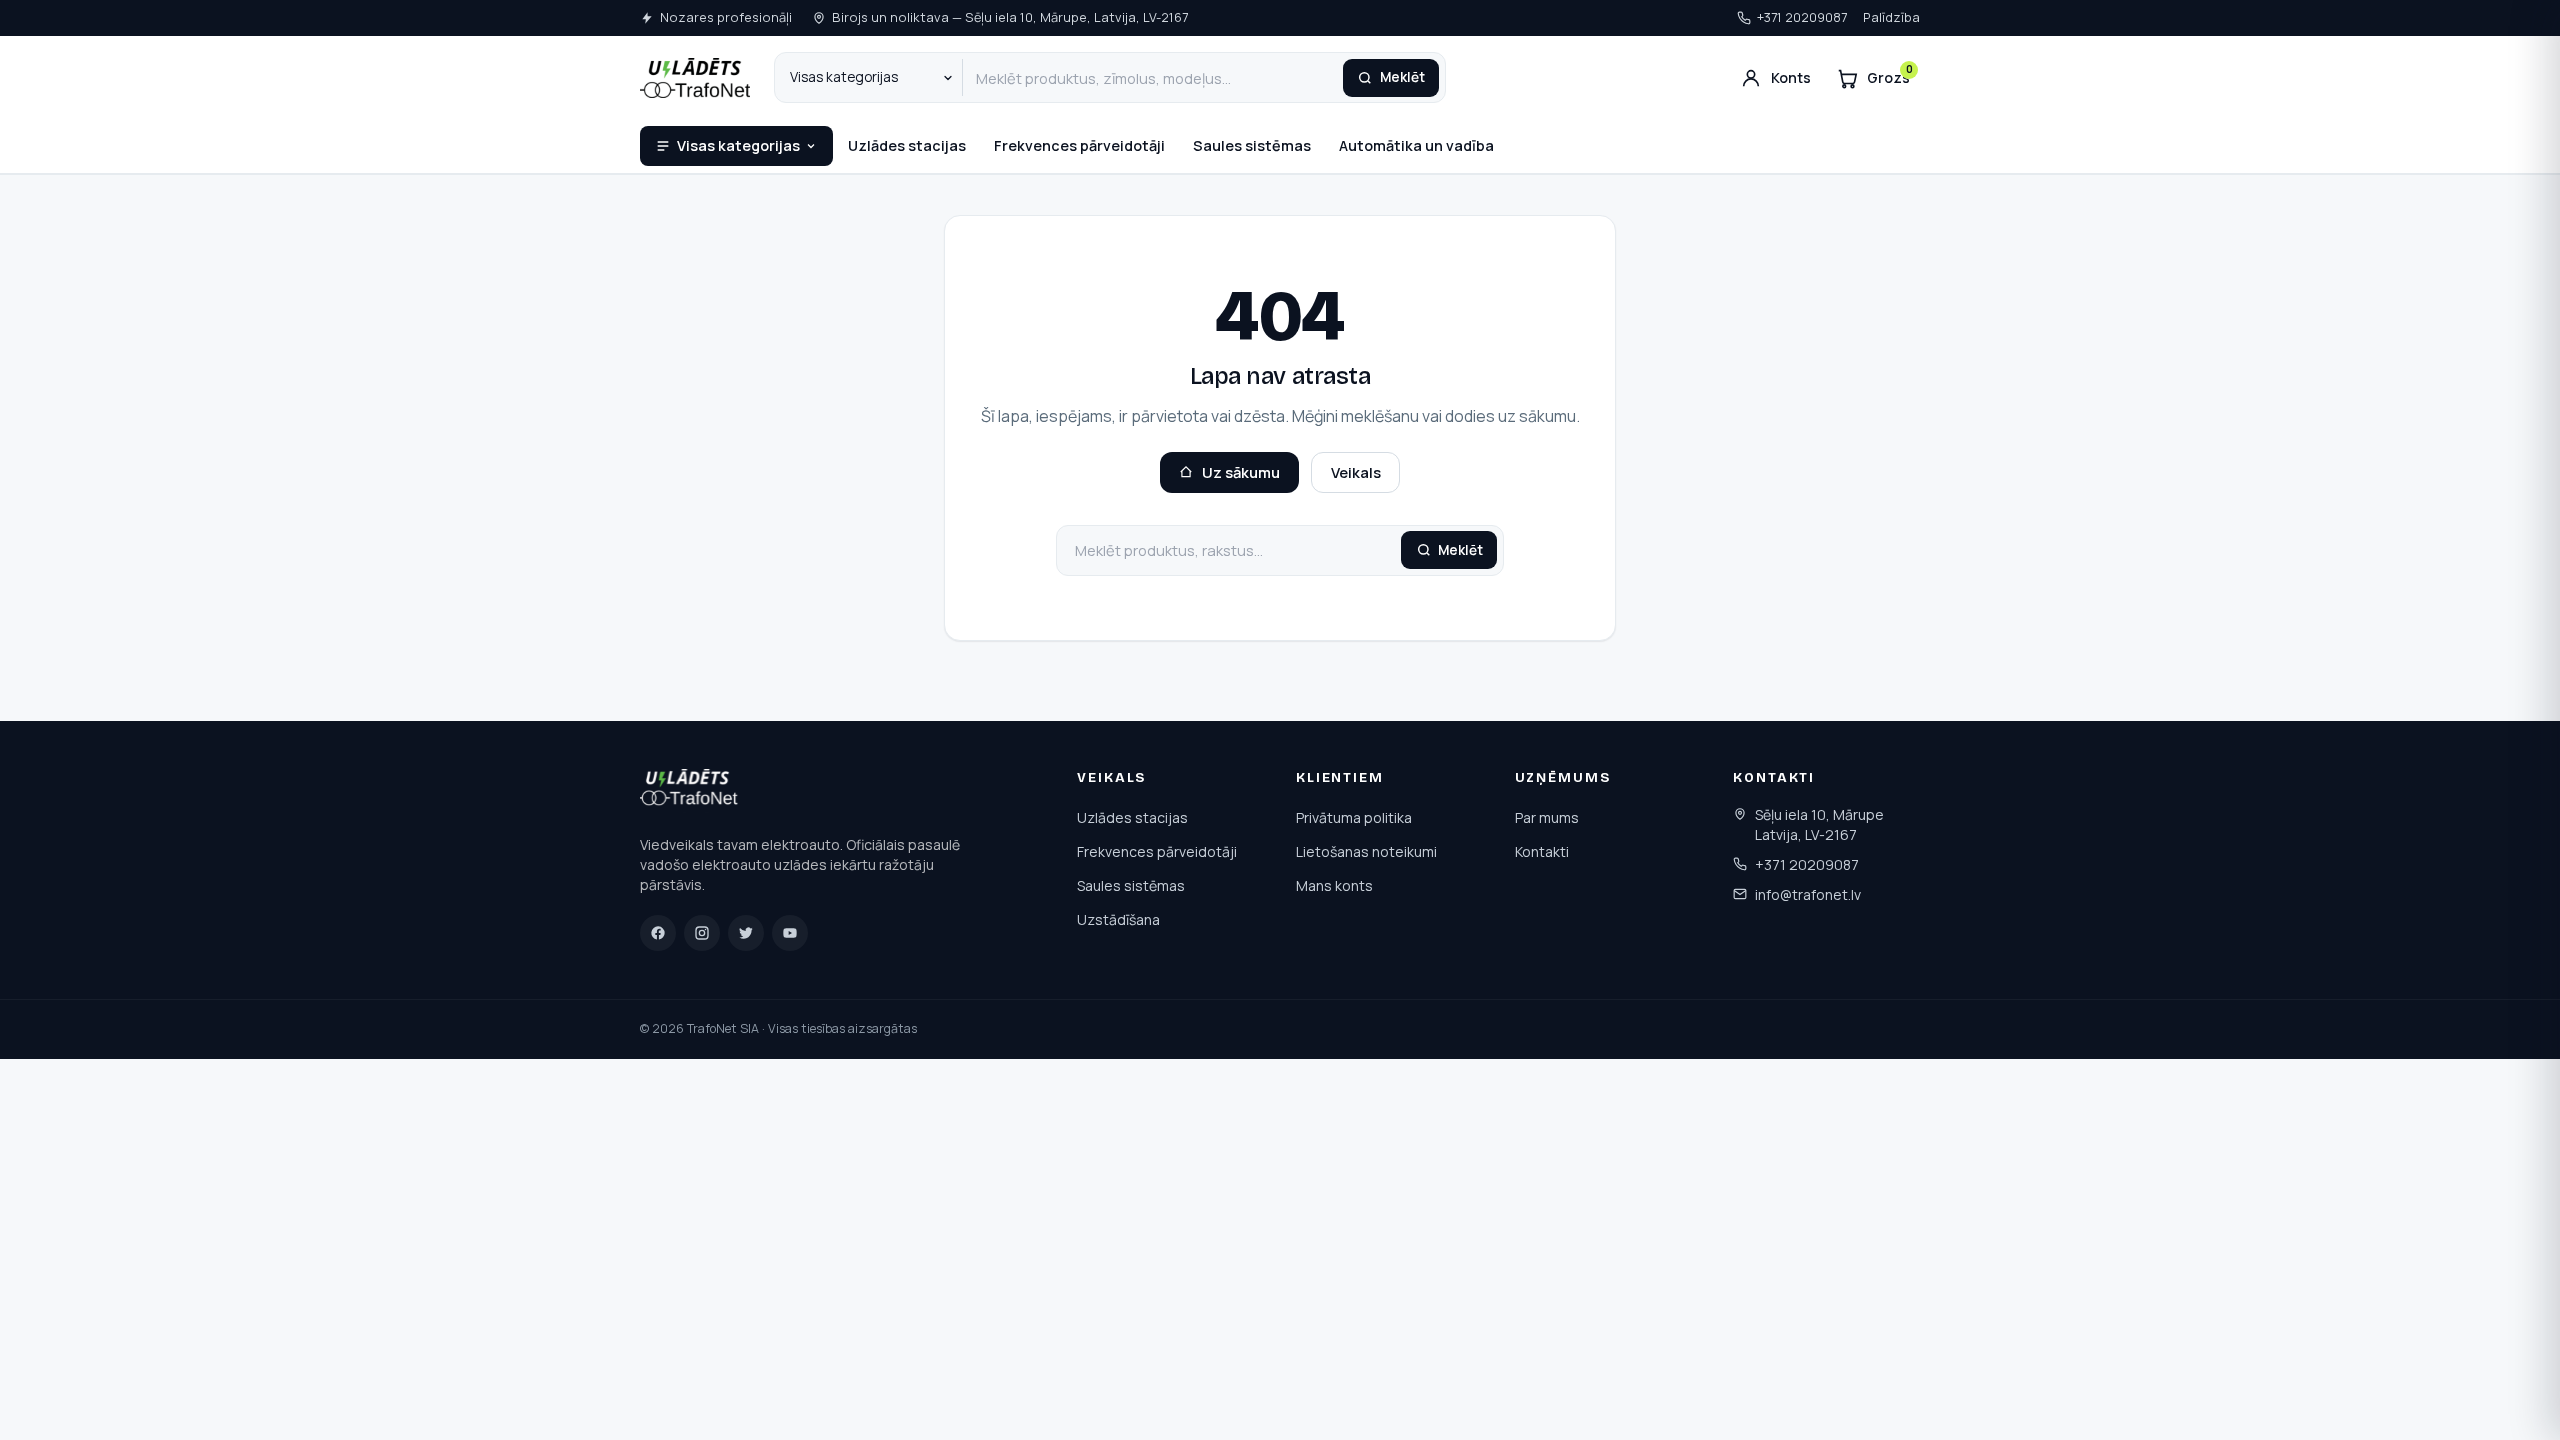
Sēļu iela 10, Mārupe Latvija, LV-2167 (1819, 824)
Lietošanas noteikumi (1366, 851)
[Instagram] (702, 933)
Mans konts (1334, 885)
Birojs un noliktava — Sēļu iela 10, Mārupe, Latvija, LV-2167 (1010, 17)
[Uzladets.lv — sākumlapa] (695, 78)
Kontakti (1542, 851)
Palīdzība (1891, 17)
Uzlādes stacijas (907, 145)
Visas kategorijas (738, 145)
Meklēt (1402, 77)
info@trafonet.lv (1808, 894)
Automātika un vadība (1416, 145)
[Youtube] (790, 933)
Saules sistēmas (1252, 145)
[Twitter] (746, 933)
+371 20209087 (1802, 17)
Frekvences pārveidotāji (1079, 145)
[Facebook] (658, 933)
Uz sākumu (1241, 472)
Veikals (1356, 472)
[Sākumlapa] (691, 791)
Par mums (1547, 817)
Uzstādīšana (1118, 919)
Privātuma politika (1354, 817)
